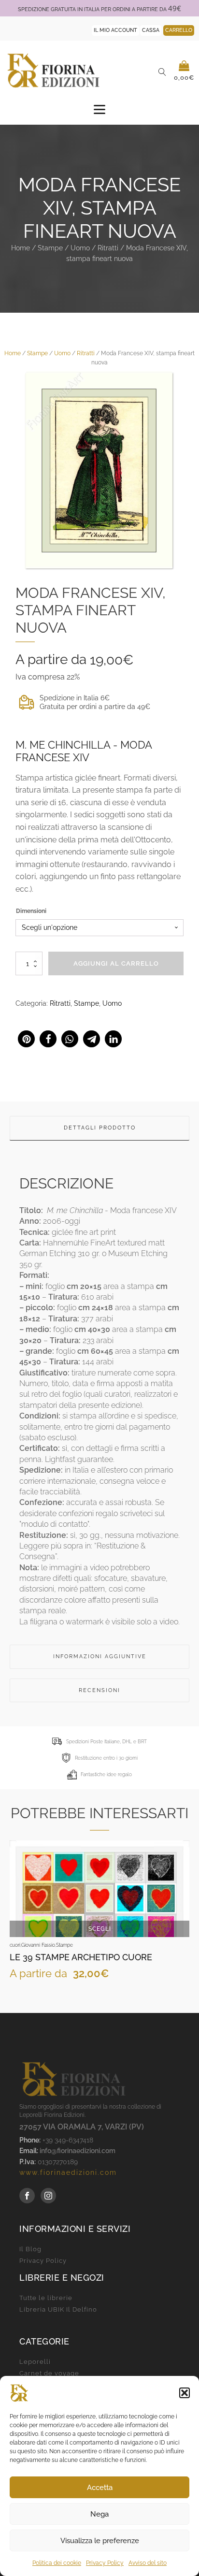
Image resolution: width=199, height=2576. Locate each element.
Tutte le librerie (46, 2298)
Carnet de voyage (49, 2373)
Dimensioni (31, 911)
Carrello (179, 30)
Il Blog (30, 2249)
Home (21, 248)
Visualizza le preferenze (100, 2541)
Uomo (80, 248)
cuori (15, 1945)
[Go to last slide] (17, 1920)
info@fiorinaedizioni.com (78, 2151)
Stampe (50, 248)
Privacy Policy (105, 2563)
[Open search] (162, 72)
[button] (185, 2393)
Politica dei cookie (57, 2563)
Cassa (151, 30)
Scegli (100, 1929)
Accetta (100, 2488)
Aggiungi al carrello (116, 963)
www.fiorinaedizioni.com (68, 2172)
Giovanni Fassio (38, 1945)
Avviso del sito (148, 2563)
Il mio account (115, 30)
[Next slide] (182, 1920)
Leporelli (35, 2362)
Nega (99, 2514)
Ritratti (108, 248)
